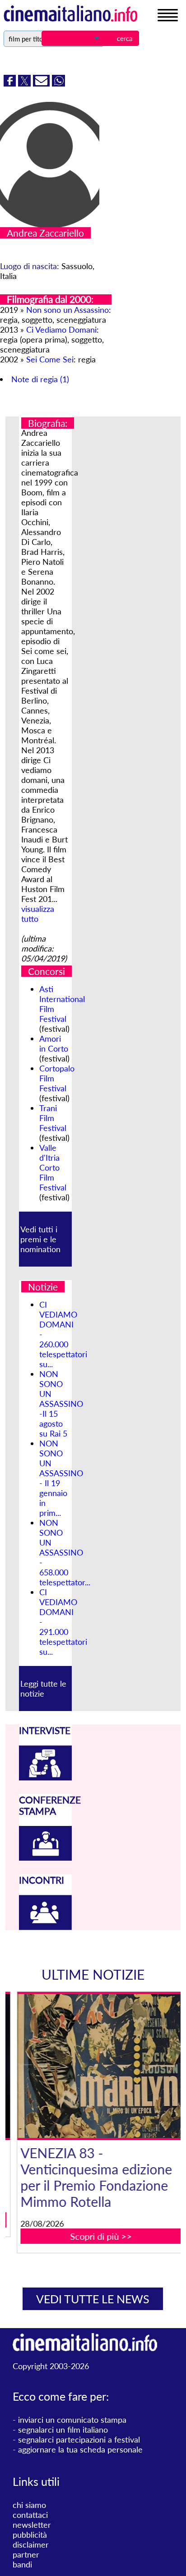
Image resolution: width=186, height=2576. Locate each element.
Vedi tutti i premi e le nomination (40, 1239)
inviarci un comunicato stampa (72, 2420)
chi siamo (29, 2505)
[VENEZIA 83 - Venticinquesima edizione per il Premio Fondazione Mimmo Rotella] (99, 2066)
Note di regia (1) (40, 379)
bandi (22, 2564)
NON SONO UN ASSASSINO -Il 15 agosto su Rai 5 (61, 1404)
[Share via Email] (42, 83)
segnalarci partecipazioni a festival (79, 2439)
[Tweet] (26, 83)
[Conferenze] (45, 1858)
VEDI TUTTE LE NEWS (93, 2299)
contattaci (30, 2515)
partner (26, 2554)
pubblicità (30, 2535)
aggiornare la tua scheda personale (80, 2449)
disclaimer (31, 2544)
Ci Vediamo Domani (61, 329)
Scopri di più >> (99, 2236)
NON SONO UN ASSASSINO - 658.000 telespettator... (65, 1552)
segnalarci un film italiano (63, 2430)
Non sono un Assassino (67, 310)
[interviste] (45, 1777)
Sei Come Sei (50, 359)
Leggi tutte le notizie (43, 1688)
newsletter (32, 2525)
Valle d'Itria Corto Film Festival (53, 1167)
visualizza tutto (38, 914)
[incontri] (45, 1927)
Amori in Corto (54, 1043)
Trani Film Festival (53, 1118)
